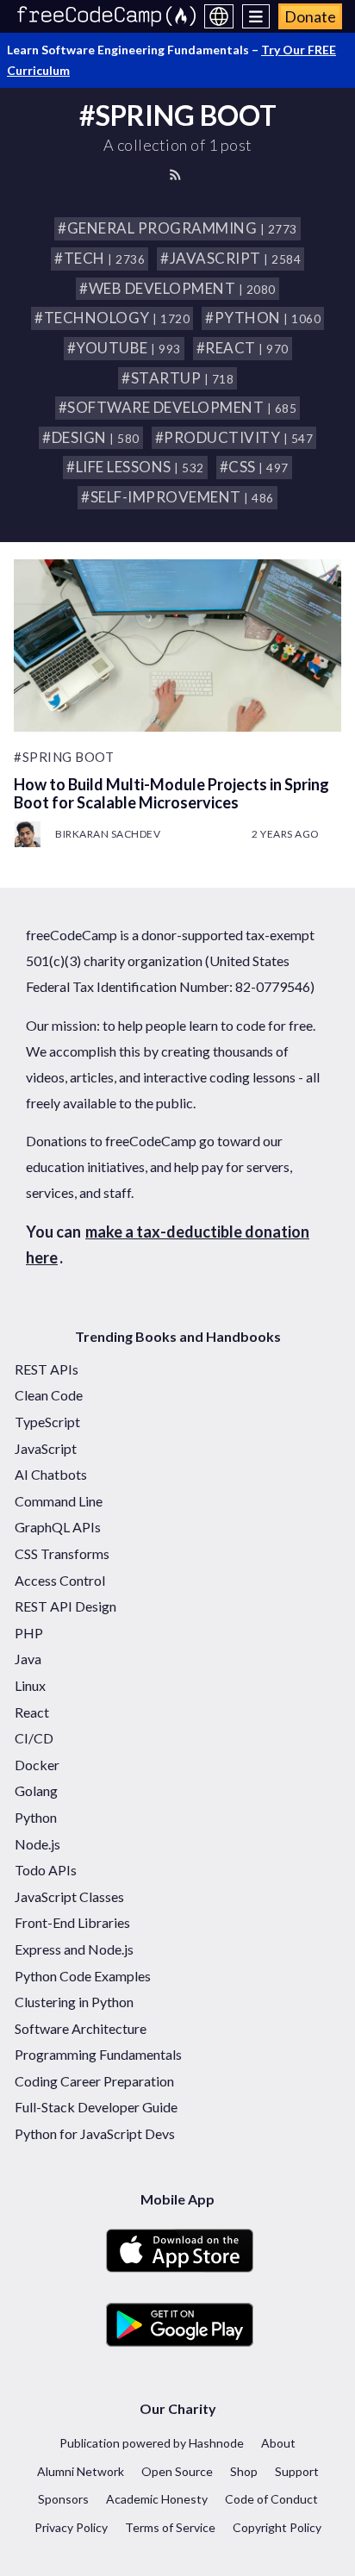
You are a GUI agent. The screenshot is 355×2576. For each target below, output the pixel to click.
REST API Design (65, 1606)
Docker (37, 1765)
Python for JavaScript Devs (95, 2133)
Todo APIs (46, 1870)
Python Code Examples (83, 1976)
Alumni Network (81, 2471)
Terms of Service (170, 2527)
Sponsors (63, 2499)
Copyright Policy (277, 2527)
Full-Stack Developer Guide (96, 2107)
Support (297, 2471)
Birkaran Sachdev (108, 834)
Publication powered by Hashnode (152, 2443)
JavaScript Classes (69, 1896)
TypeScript (47, 1422)
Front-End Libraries (72, 1922)
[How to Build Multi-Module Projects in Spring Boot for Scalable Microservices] (177, 646)
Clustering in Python (74, 2002)
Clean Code (49, 1395)
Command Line (59, 1501)
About (278, 2443)
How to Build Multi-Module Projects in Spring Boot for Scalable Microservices (171, 793)
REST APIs (47, 1369)
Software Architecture (81, 2028)
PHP (29, 1633)
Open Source (177, 2471)
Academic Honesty (157, 2499)
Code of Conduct (271, 2499)
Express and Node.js (74, 1949)
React (32, 1712)
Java (28, 1659)
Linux (30, 1685)
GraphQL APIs (58, 1527)
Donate (310, 16)
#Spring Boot (64, 757)
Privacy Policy (71, 2527)
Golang (36, 1790)
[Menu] (256, 16)
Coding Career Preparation (94, 2081)
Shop (244, 2471)
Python (36, 1817)
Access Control (60, 1580)
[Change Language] (219, 16)
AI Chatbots (51, 1474)
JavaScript (46, 1448)
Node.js (37, 1844)
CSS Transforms (62, 1553)
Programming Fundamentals (98, 2054)
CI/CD (34, 1738)
